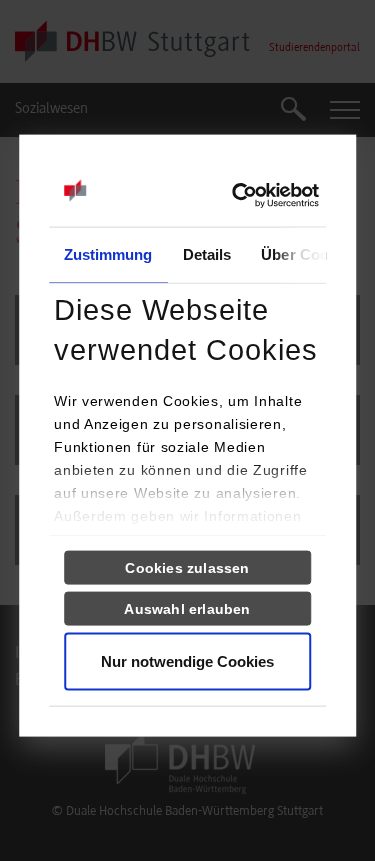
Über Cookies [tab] (309, 254)
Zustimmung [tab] (108, 254)
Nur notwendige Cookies (187, 661)
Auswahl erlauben (187, 609)
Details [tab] (207, 254)
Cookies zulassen (187, 568)
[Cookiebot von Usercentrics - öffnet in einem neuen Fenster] (231, 196)
